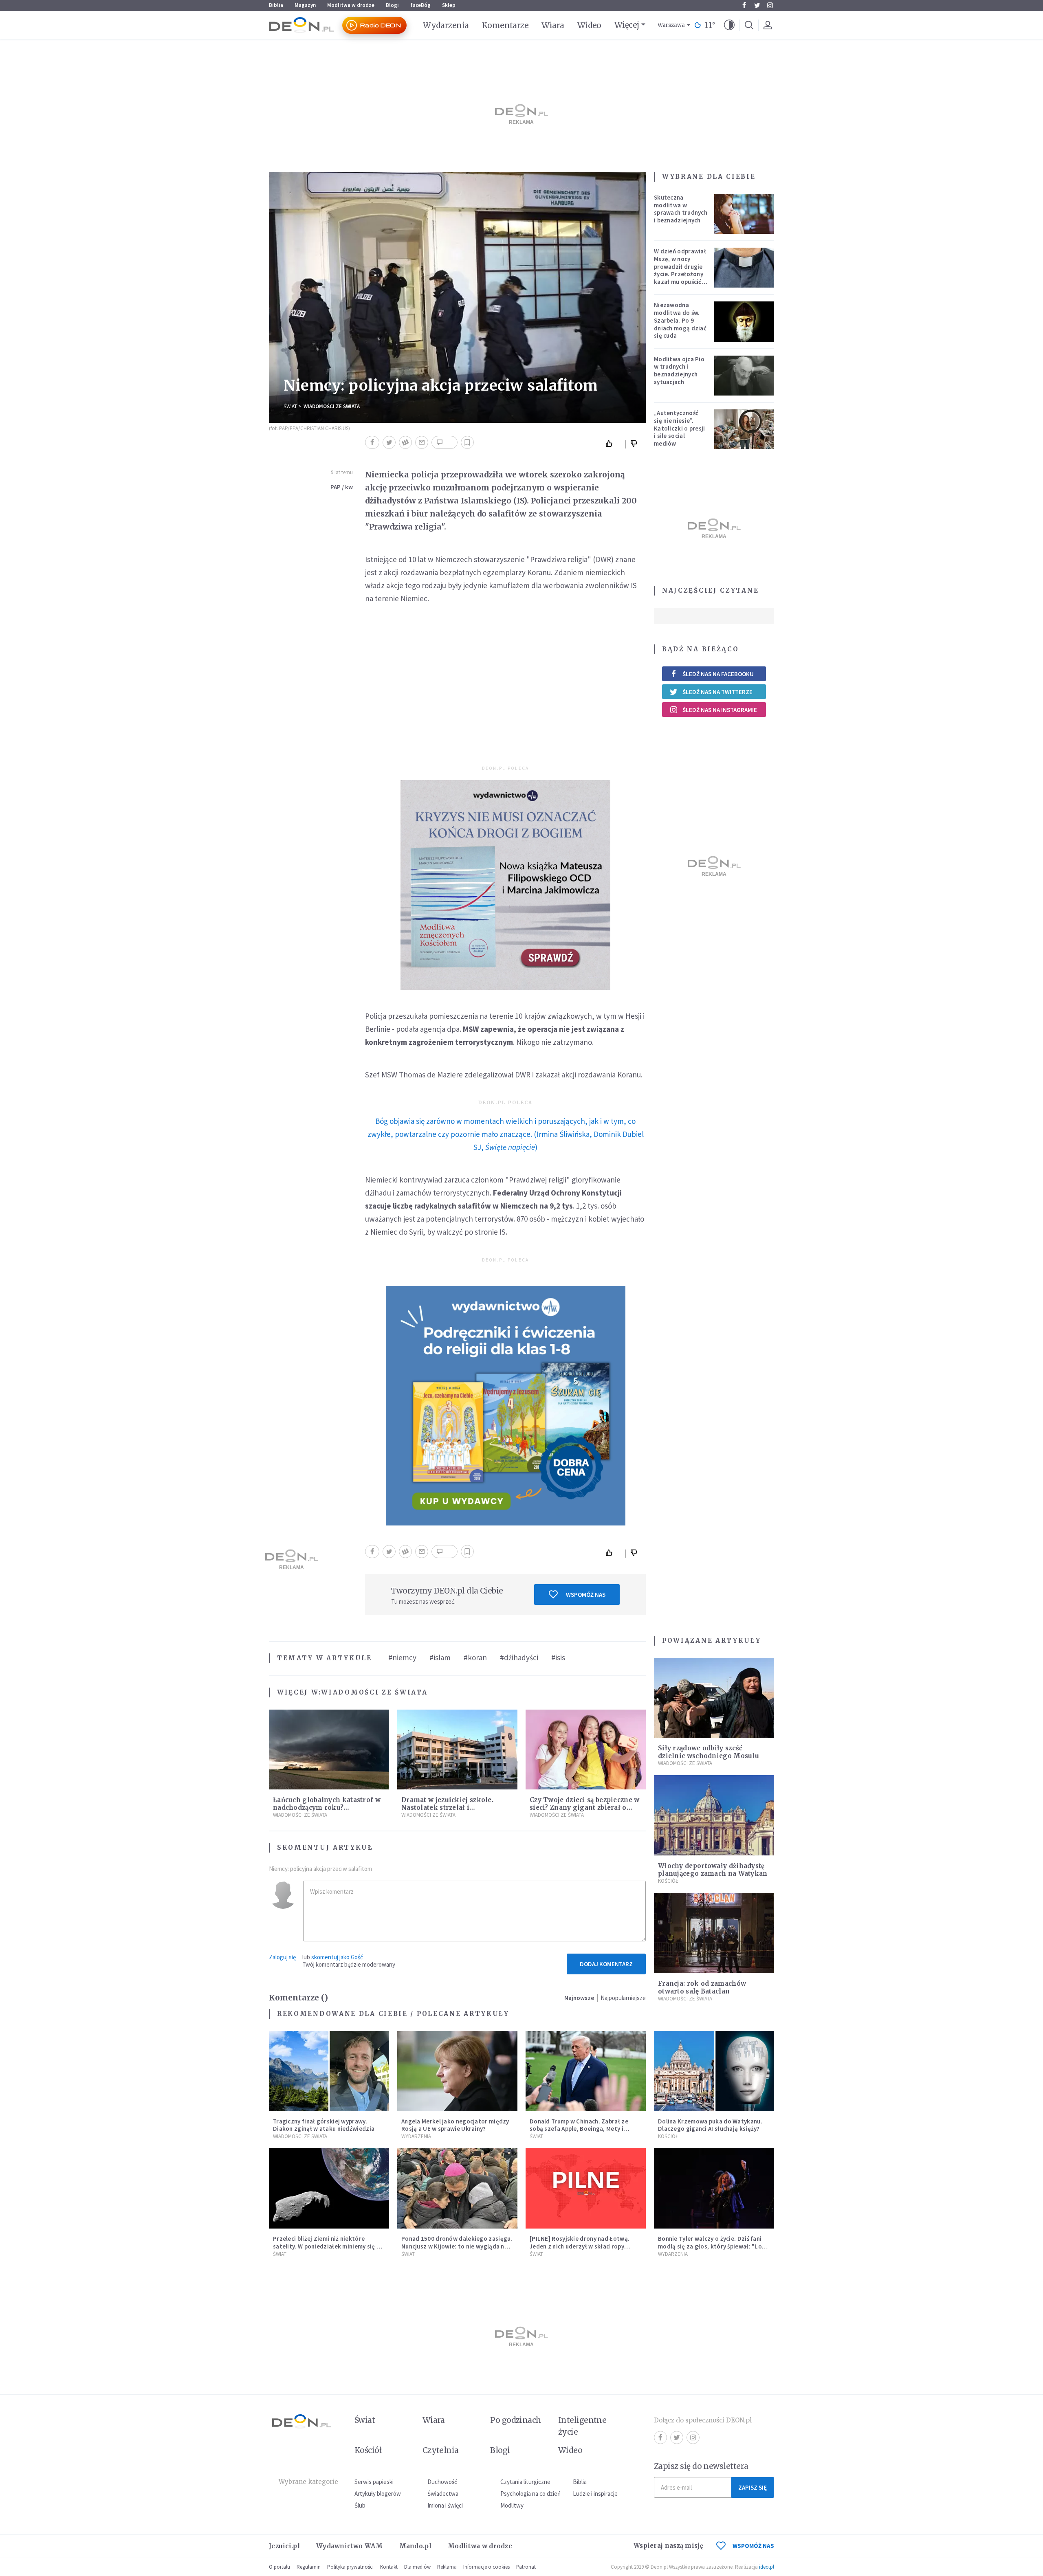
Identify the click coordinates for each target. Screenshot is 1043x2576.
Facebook (744, 5)
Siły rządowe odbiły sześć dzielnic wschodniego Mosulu (709, 1752)
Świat (290, 406)
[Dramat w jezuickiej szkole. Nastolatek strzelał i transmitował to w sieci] (457, 1750)
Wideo (589, 25)
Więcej (627, 25)
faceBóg (420, 5)
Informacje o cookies (486, 2567)
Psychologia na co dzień (530, 2494)
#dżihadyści (519, 1657)
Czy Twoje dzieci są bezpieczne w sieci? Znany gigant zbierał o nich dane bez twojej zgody (585, 1808)
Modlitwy (512, 2505)
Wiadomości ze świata (332, 406)
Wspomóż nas (586, 1595)
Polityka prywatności (350, 2567)
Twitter (757, 5)
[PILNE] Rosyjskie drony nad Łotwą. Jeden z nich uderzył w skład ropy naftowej (580, 2246)
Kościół (668, 1881)
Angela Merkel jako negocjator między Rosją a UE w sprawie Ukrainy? (455, 2125)
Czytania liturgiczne (525, 2482)
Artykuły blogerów (378, 2494)
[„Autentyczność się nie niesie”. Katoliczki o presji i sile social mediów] (744, 429)
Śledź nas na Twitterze (717, 692)
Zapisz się (753, 2487)
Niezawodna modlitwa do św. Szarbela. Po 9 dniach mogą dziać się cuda (680, 320)
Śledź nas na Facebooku (718, 674)
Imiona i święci (445, 2505)
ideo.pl (767, 2567)
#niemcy (402, 1657)
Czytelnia (441, 2450)
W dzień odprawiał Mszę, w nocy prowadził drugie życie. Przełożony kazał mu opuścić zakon (680, 270)
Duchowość (442, 2482)
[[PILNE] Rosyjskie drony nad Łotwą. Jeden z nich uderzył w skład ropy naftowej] (586, 2188)
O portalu (279, 2567)
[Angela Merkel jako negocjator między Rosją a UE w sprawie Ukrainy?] (457, 2071)
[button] (729, 25)
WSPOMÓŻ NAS (753, 2546)
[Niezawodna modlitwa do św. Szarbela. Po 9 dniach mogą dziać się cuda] (744, 321)
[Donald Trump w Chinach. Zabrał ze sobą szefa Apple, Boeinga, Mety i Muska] (586, 2071)
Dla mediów (417, 2567)
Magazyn (305, 5)
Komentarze (505, 25)
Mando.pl (415, 2546)
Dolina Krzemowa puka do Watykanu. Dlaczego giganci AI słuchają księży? (710, 2125)
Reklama (447, 2567)
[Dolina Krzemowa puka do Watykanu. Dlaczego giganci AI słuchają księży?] (714, 2071)
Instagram (770, 5)
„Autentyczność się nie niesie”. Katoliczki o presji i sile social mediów (680, 428)
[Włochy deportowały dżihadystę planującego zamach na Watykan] (714, 1815)
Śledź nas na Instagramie (720, 710)
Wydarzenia (446, 25)
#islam (440, 1657)
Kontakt (389, 2567)
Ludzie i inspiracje (595, 2494)
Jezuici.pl (284, 2546)
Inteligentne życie (582, 2426)
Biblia (276, 5)
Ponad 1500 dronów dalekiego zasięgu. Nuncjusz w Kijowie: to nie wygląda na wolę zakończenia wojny (457, 2246)
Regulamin (309, 2567)
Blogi (392, 5)
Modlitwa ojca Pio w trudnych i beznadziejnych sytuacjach (679, 370)
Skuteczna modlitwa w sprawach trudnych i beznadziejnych (681, 209)
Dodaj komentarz (606, 1964)
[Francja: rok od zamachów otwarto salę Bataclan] (714, 1933)
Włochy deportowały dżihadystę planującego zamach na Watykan (713, 1870)
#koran (475, 1657)
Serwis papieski (374, 2482)
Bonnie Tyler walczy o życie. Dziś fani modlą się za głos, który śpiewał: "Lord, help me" (714, 2246)
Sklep (449, 5)
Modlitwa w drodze (351, 5)
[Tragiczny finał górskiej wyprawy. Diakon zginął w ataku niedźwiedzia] (329, 2071)
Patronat (526, 2567)
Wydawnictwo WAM (350, 2546)
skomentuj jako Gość (337, 1957)
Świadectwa (443, 2494)
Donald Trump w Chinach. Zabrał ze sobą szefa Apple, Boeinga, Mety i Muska (579, 2129)
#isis (558, 1657)
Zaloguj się (282, 1957)
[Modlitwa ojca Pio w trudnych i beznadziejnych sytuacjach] (744, 376)
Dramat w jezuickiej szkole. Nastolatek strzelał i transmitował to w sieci (447, 1808)
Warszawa (671, 25)
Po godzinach (516, 2420)
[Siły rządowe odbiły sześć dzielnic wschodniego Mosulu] (714, 1698)
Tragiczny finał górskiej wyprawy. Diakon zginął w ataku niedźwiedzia (324, 2125)
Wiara (553, 25)
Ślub (360, 2505)
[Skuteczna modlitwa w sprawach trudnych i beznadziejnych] (744, 214)
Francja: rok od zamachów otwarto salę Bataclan (702, 1987)
